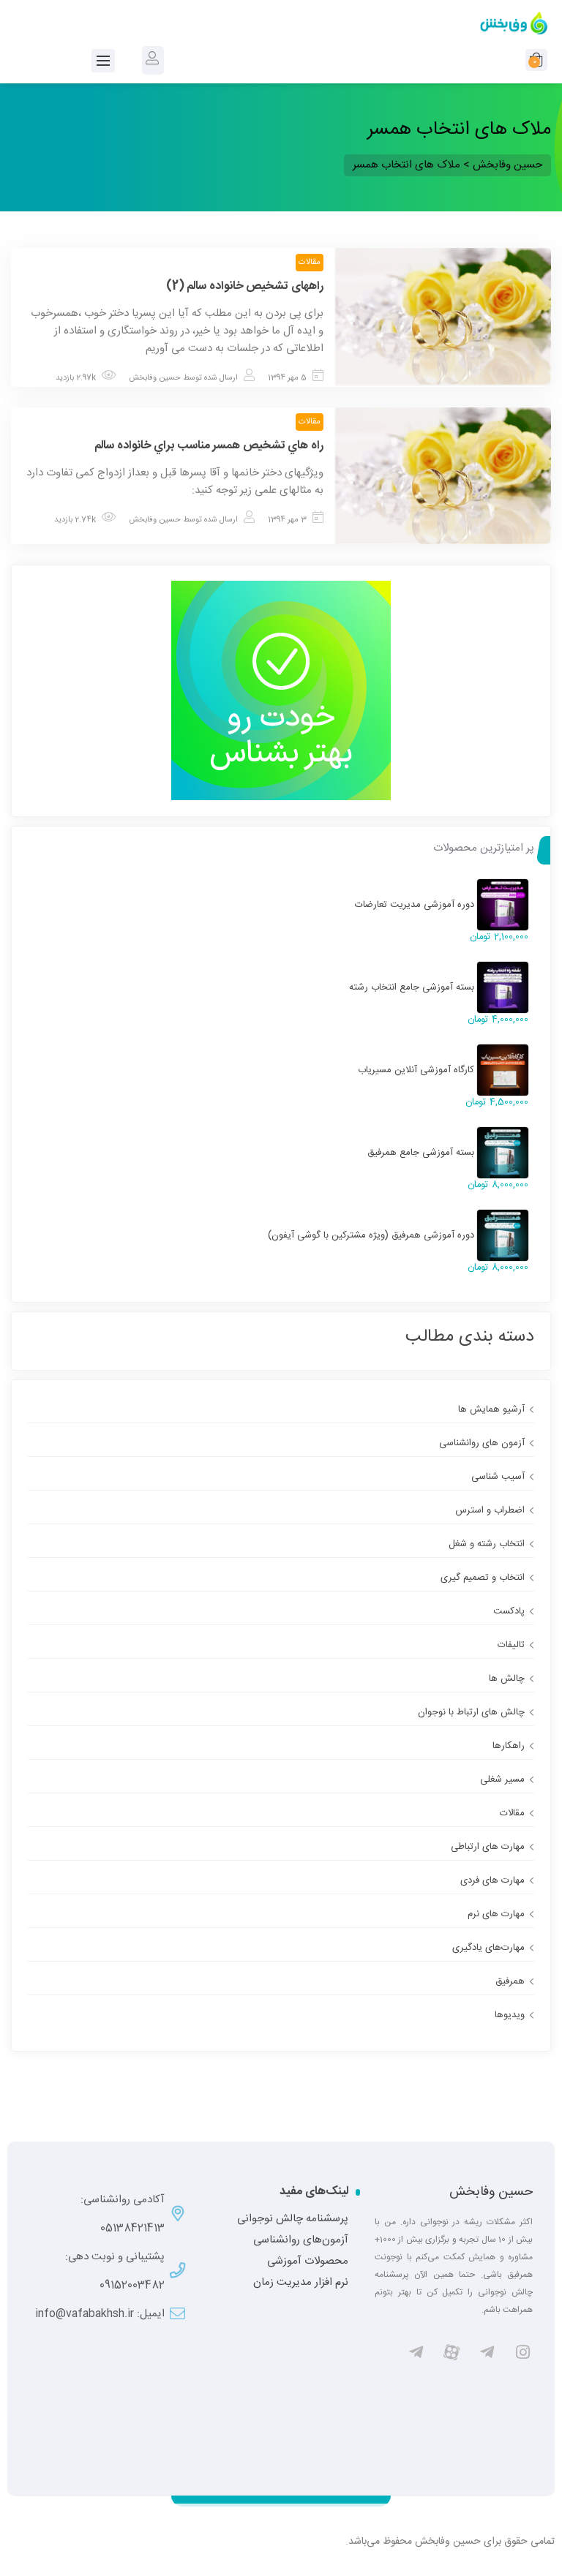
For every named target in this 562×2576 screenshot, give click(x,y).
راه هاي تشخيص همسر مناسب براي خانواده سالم (209, 446)
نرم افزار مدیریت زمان (301, 2283)
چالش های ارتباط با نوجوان (471, 1712)
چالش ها (507, 1679)
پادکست (509, 1611)
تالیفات (511, 1645)
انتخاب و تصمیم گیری (483, 1578)
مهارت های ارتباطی (488, 1847)
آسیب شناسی (498, 1477)
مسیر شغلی (502, 1780)
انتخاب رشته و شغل (487, 1544)
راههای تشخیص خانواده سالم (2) (245, 286)
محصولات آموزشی (308, 2261)
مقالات (310, 263)
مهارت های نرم (496, 1914)
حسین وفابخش (155, 378)
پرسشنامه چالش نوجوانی (293, 2219)
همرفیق (510, 1981)
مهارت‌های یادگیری (488, 1948)
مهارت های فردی (492, 1880)
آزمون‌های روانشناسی (301, 2240)
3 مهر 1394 (287, 520)
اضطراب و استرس (490, 1510)
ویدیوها (510, 2015)
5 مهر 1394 (287, 378)
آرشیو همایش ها (491, 1409)
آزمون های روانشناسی (482, 1443)
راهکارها (509, 1746)
